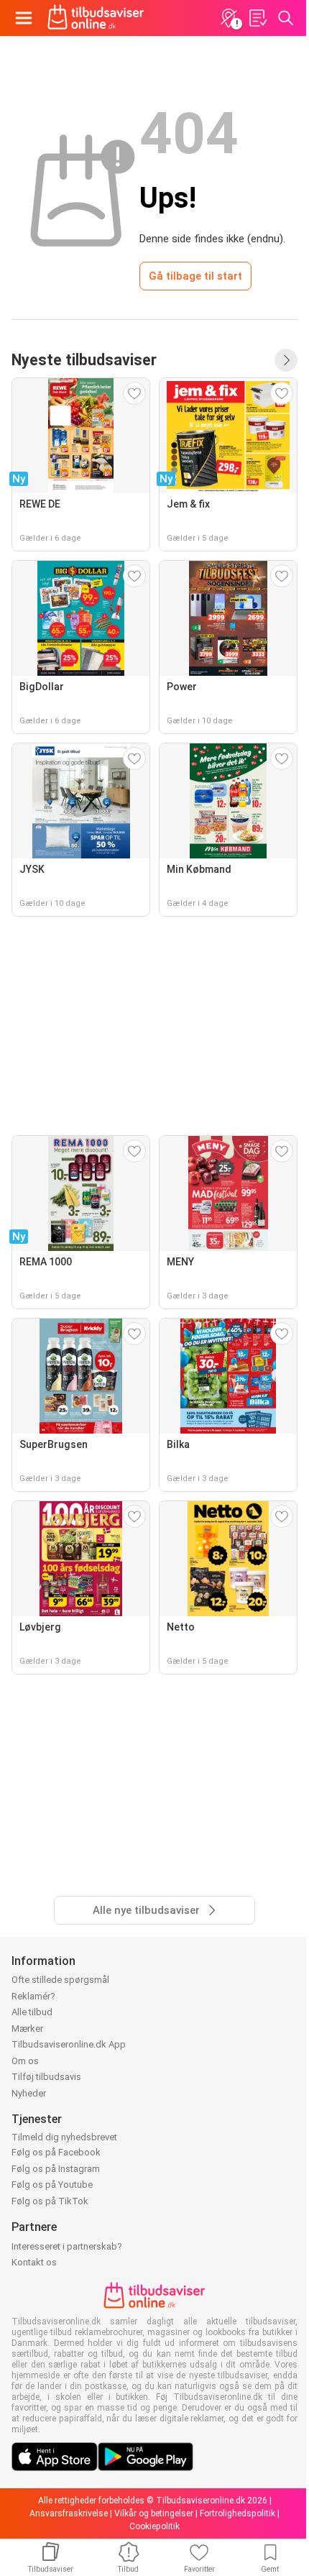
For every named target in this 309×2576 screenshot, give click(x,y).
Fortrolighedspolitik (237, 2513)
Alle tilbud (32, 2012)
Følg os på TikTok (50, 2201)
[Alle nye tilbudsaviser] (286, 360)
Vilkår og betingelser (154, 2513)
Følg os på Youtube (52, 2185)
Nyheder (29, 2093)
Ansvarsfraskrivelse (69, 2513)
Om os (25, 2061)
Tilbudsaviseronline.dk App (69, 2044)
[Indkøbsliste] (257, 18)
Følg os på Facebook (56, 2152)
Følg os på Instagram (56, 2169)
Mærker (27, 2029)
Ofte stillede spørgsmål (60, 1980)
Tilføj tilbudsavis (46, 2077)
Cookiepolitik (154, 2526)
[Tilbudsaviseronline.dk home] (96, 18)
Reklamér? (33, 1996)
